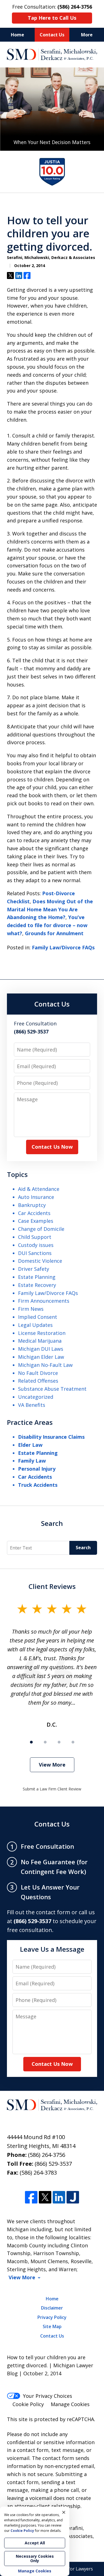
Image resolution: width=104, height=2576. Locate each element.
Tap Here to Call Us (52, 18)
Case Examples (36, 1221)
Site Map (52, 2326)
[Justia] (73, 2197)
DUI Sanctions (35, 1253)
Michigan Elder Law (41, 1357)
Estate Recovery (37, 1285)
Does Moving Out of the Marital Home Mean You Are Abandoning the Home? (50, 909)
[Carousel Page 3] (59, 1742)
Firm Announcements (44, 1301)
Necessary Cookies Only (35, 2558)
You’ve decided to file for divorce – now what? (47, 925)
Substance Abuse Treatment (52, 1389)
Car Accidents (34, 1213)
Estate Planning (37, 1277)
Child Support (35, 1237)
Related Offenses (38, 1381)
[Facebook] (31, 2197)
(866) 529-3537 (53, 2164)
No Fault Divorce (38, 1373)
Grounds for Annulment (54, 933)
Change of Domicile (41, 1229)
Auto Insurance (36, 1197)
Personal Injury (37, 1469)
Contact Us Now (52, 1147)
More (87, 35)
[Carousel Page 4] (73, 1742)
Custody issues (36, 1245)
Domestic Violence (40, 1261)
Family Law (32, 1461)
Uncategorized (36, 1397)
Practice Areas (30, 1422)
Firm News (31, 1309)
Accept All (35, 2543)
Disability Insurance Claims (51, 1437)
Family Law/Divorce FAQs (63, 947)
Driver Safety (34, 1269)
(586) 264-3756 (47, 2155)
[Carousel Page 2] (45, 1742)
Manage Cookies (70, 2404)
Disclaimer (52, 2308)
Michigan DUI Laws (41, 1349)
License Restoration (42, 1333)
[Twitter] (45, 2197)
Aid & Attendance (39, 1189)
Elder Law (30, 1445)
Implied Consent (38, 1317)
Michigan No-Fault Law (45, 1365)
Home (17, 35)
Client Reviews (52, 1586)
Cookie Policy (28, 2404)
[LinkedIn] (59, 2197)
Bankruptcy (32, 1205)
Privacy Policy (52, 2317)
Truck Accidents (38, 1485)
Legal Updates (35, 1325)
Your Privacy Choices (48, 2396)
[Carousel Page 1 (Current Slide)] (31, 1742)
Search (52, 1523)
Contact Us (52, 35)
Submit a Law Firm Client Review (52, 1789)
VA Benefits (32, 1405)
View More (52, 1765)
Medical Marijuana (40, 1341)
